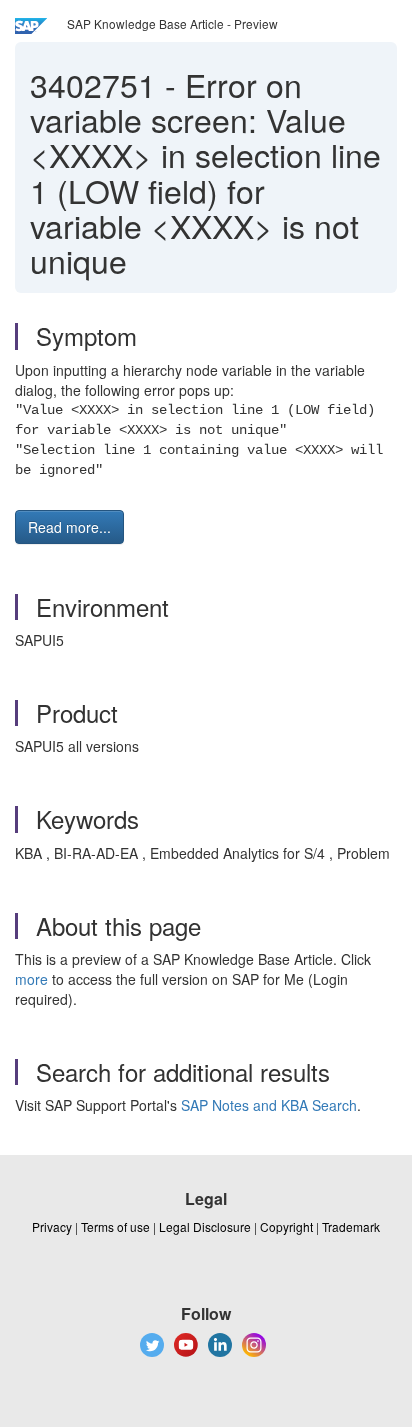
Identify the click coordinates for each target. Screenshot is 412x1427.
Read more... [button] (69, 527)
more (31, 979)
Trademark (351, 1226)
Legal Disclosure (205, 1226)
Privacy (52, 1226)
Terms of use (115, 1226)
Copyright (286, 1226)
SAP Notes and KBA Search (269, 1105)
